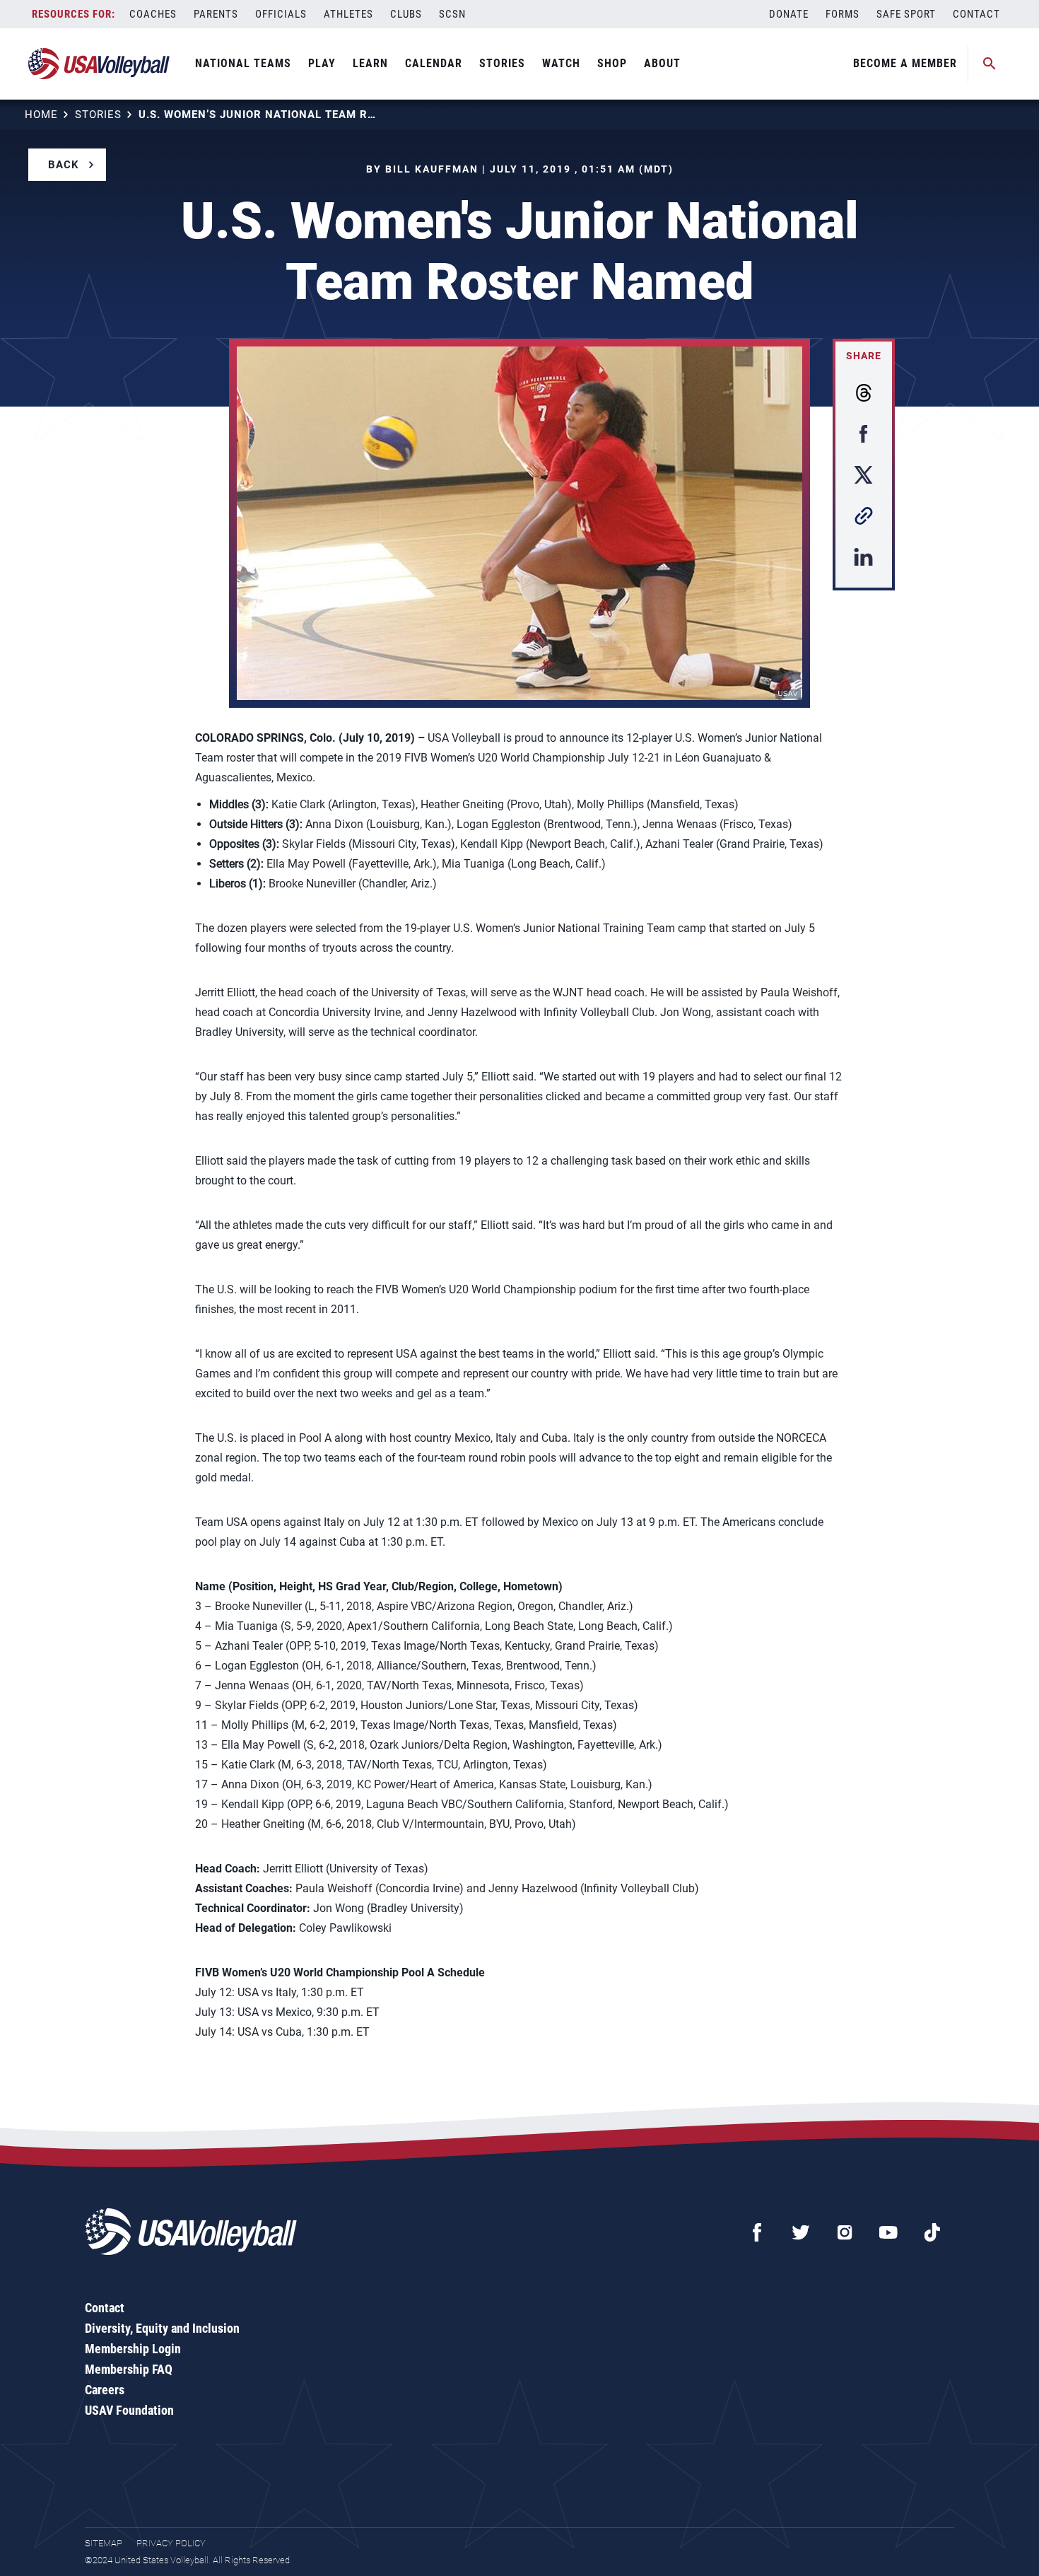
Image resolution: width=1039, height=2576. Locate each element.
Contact (976, 14)
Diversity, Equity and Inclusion (162, 2328)
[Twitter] (801, 2232)
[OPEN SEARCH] (990, 64)
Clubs (406, 14)
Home (41, 115)
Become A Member (905, 63)
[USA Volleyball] (99, 64)
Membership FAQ (129, 2369)
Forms (843, 14)
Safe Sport (906, 14)
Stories (502, 63)
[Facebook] (757, 2232)
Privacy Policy (171, 2543)
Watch (561, 63)
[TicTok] (932, 2232)
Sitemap (104, 2543)
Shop (612, 63)
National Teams (243, 63)
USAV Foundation (129, 2410)
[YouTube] (888, 2232)
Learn (370, 63)
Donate (789, 14)
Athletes (348, 14)
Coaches (153, 14)
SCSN (452, 14)
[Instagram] (845, 2232)
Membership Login (133, 2349)
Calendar (434, 63)
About (662, 63)
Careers (105, 2390)
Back (64, 165)
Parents (216, 14)
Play (322, 63)
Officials (281, 14)
